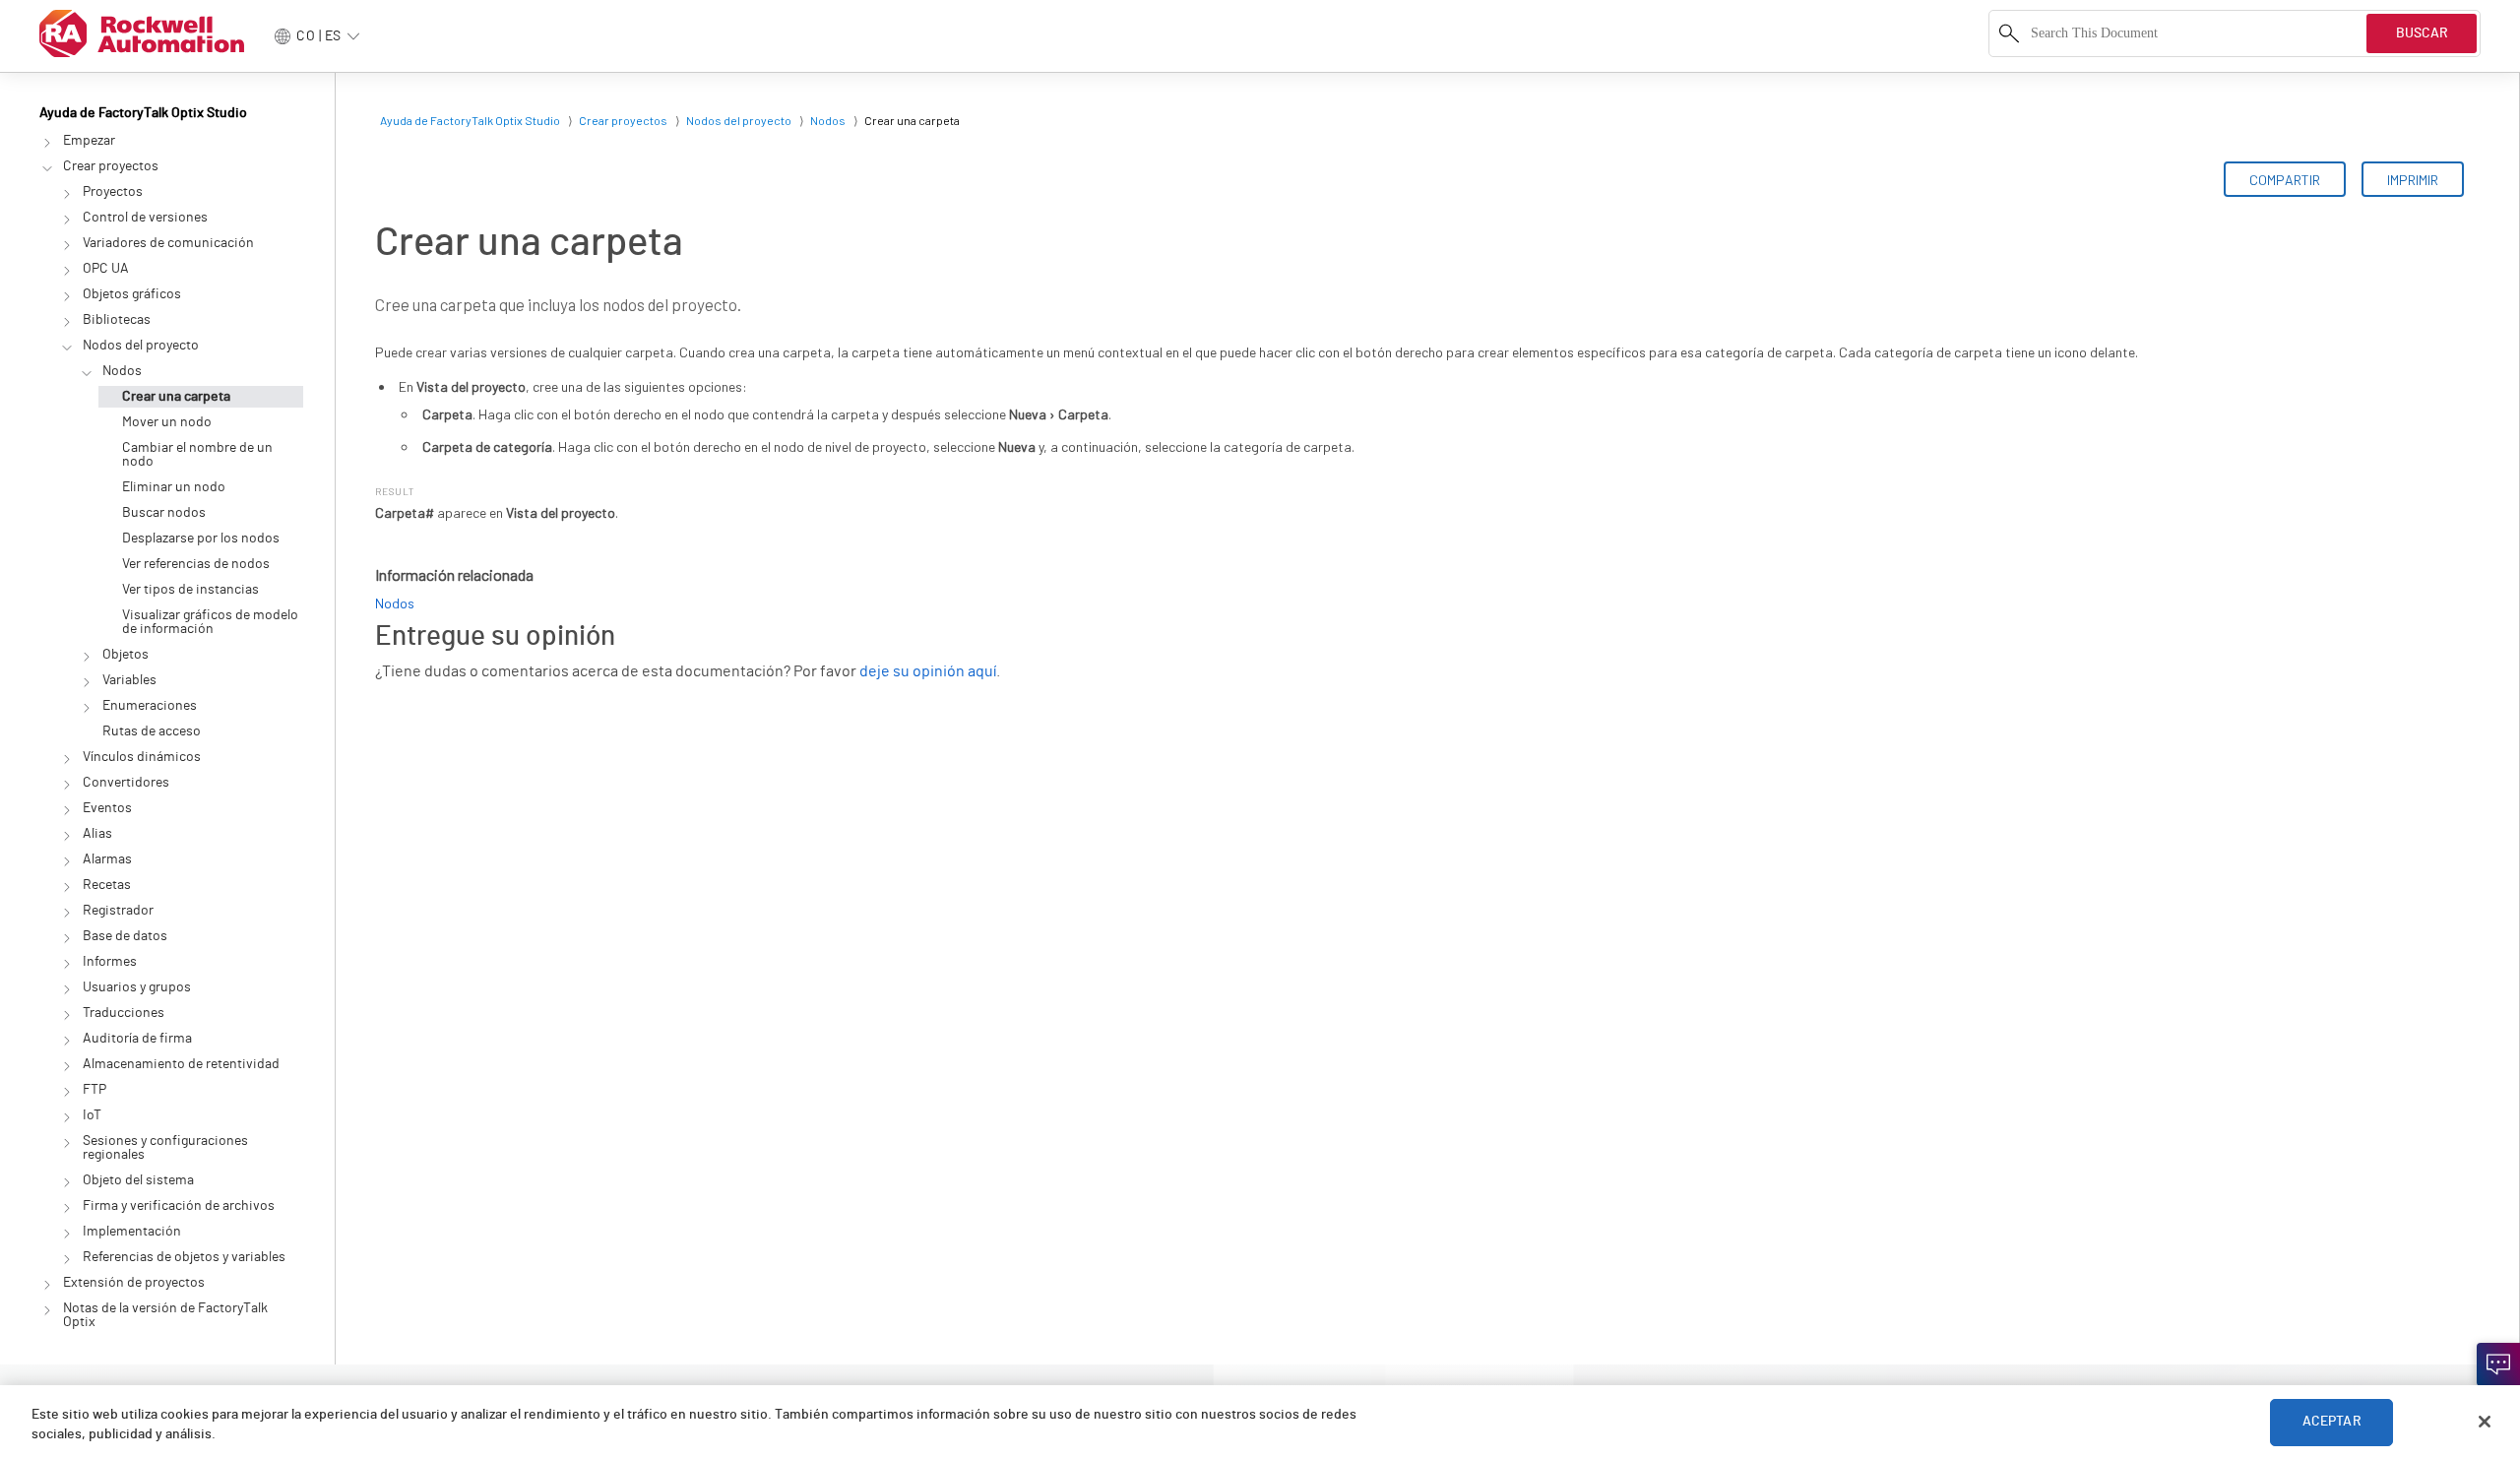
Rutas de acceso (152, 731)
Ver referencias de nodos (196, 564)
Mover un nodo (167, 422)
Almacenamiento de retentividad (181, 1064)
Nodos (122, 371)
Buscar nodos (164, 513)
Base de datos (125, 936)
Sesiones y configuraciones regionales (165, 1148)
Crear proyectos (111, 166)
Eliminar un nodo (174, 487)
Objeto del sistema (138, 1180)
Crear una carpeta (176, 397)
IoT (92, 1115)
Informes (110, 962)
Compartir (2285, 180)
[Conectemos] (2498, 1364)
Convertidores (126, 783)
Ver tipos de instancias (190, 590)
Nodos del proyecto (141, 346)
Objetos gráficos (132, 294)
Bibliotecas (117, 320)
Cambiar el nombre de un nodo (197, 455)
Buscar (2422, 33)
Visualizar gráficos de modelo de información (210, 622)
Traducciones (124, 1013)
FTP (94, 1090)
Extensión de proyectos (134, 1283)
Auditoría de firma (137, 1039)
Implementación (132, 1232)
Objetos (126, 655)
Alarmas (107, 859)
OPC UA (106, 269)
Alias (97, 834)
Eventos (107, 808)
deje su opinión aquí (928, 671)
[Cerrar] (2485, 1422)
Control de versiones (145, 218)
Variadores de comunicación (168, 243)
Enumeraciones (150, 706)
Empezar (89, 141)
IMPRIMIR (2413, 180)
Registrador (118, 911)
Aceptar (2332, 1422)
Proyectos (113, 192)
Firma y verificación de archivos (179, 1206)
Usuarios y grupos (137, 987)
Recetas (107, 885)
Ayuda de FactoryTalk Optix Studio (143, 113)
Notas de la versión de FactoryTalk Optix (165, 1315)
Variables (129, 680)
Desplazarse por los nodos (201, 539)
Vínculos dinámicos (142, 757)
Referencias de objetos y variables (184, 1257)
